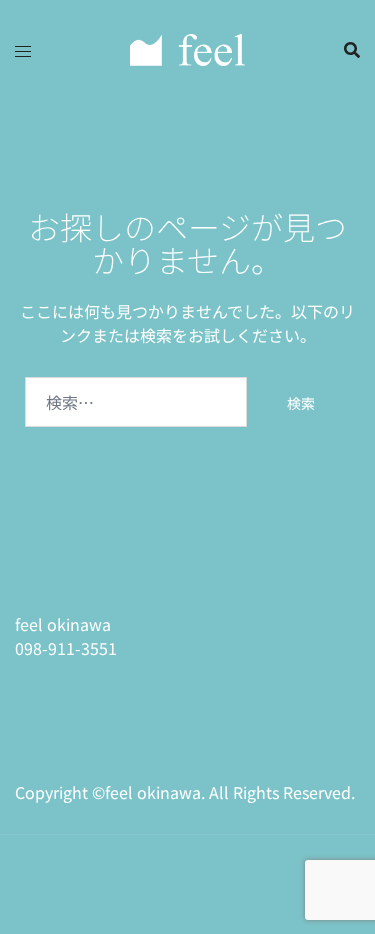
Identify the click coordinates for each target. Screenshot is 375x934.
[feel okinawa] (187, 47)
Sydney (42, 897)
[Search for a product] (352, 50)
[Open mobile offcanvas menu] (23, 50)
